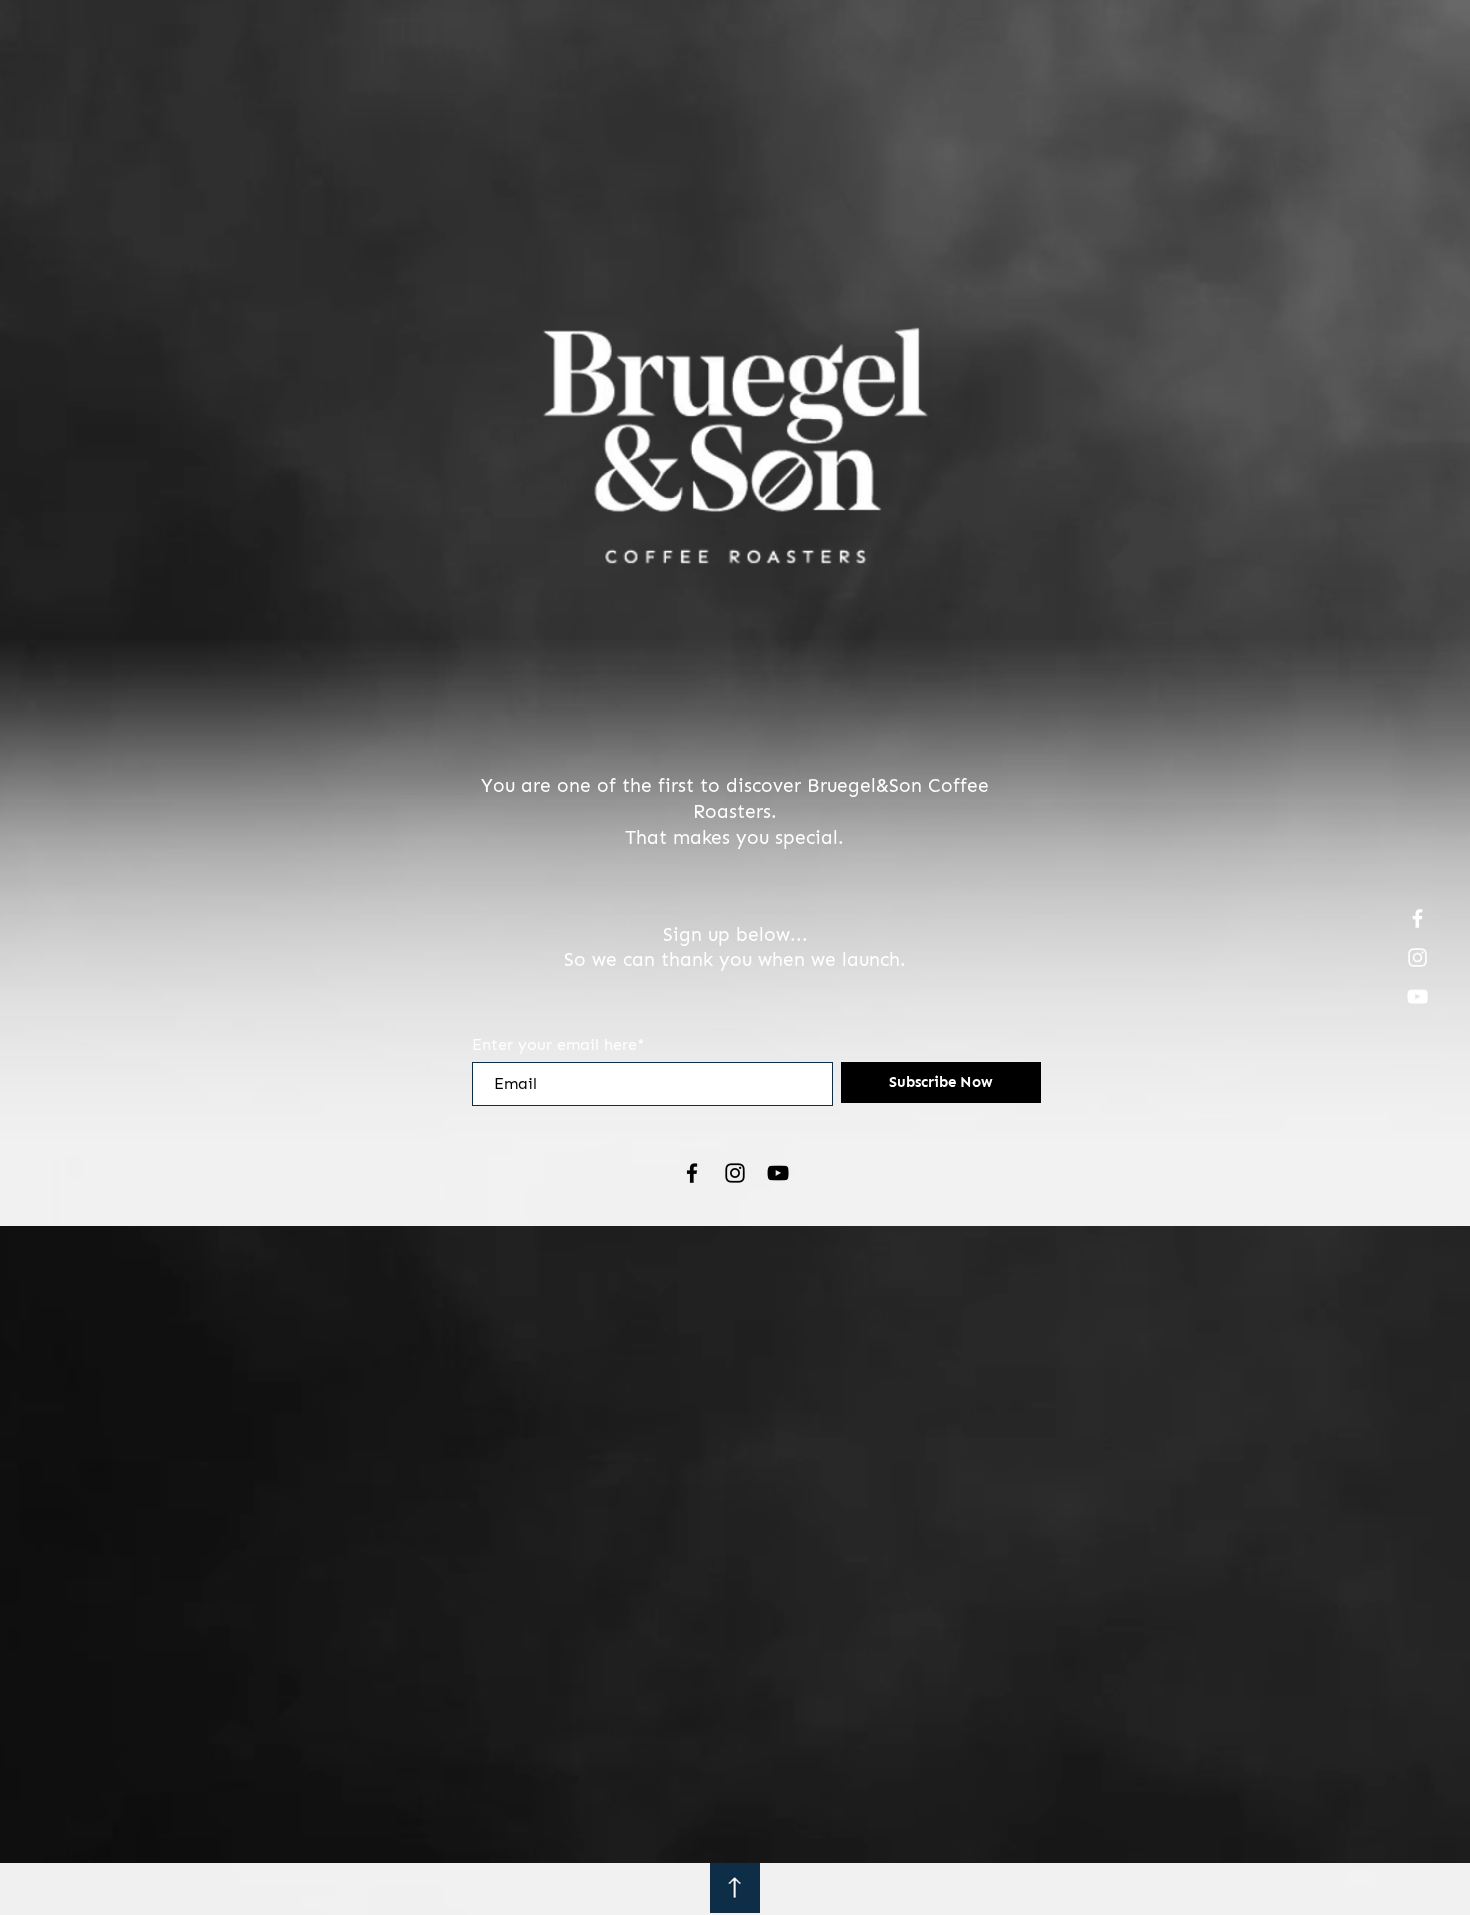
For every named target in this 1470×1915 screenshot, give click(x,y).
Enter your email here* (558, 1045)
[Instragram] (735, 1173)
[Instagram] (1417, 957)
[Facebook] (1417, 918)
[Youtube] (1417, 996)
